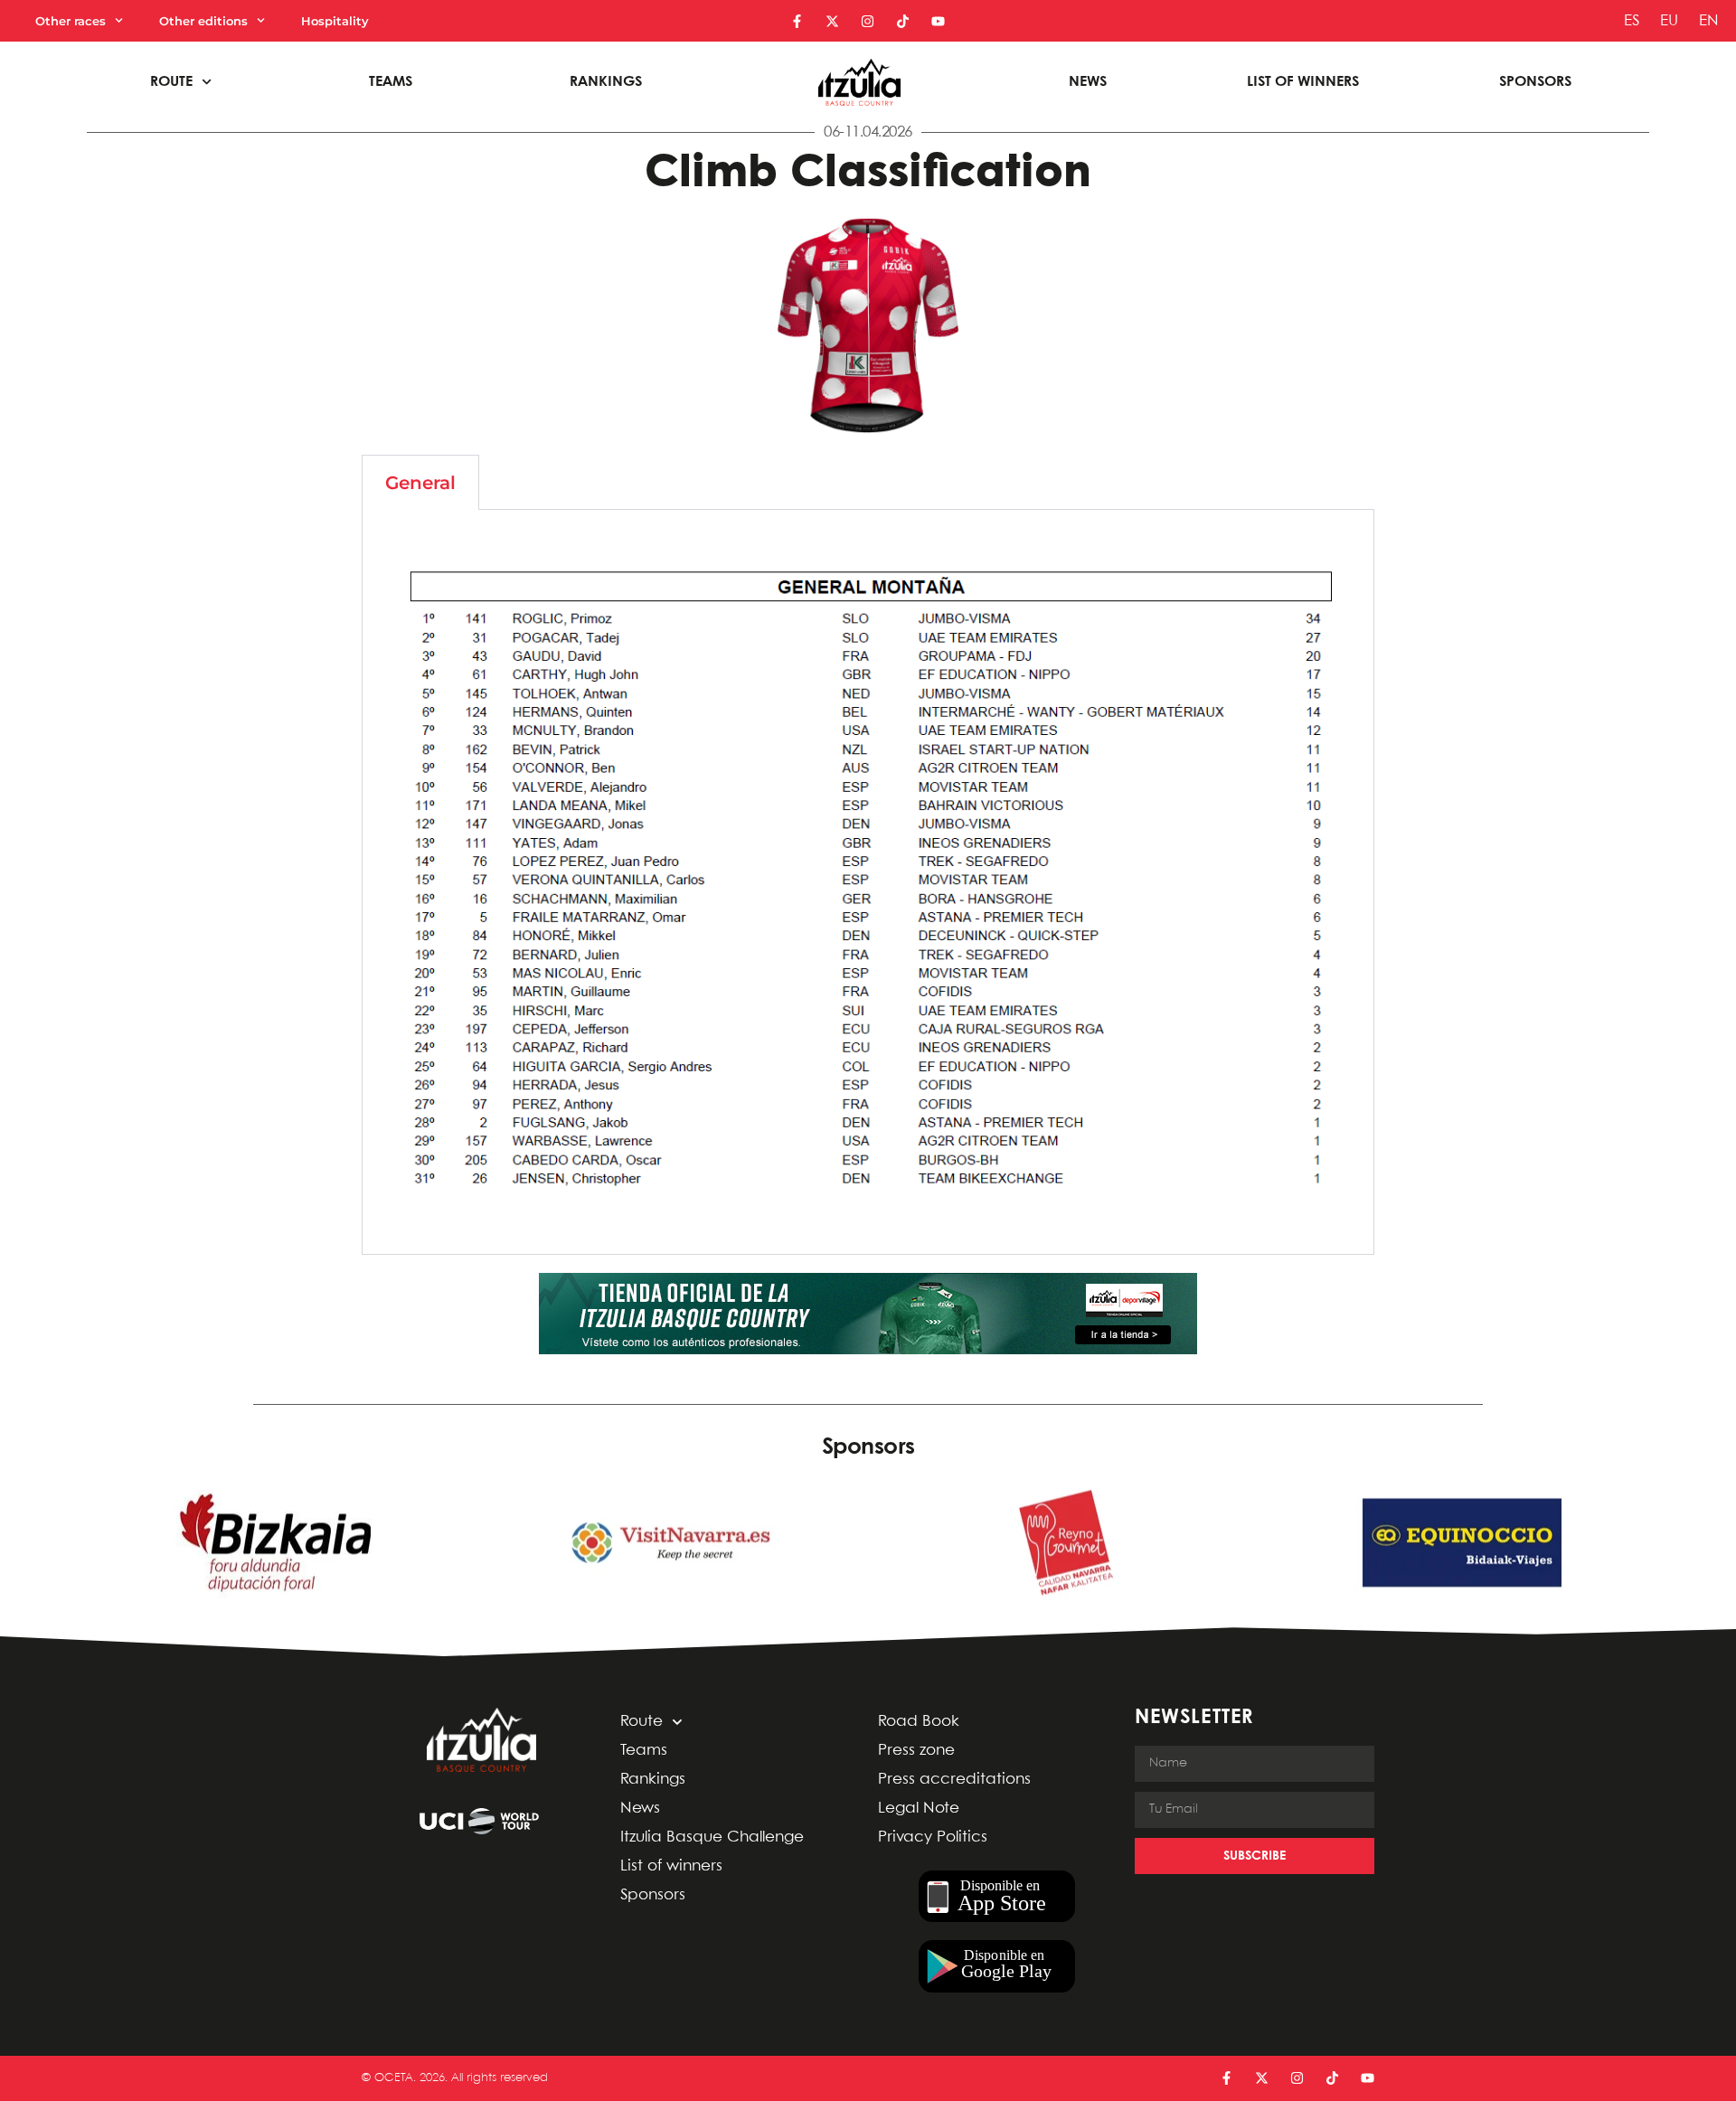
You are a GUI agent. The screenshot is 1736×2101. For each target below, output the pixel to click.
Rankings (606, 82)
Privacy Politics (933, 1837)
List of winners (1303, 82)
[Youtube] (938, 21)
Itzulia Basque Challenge (712, 1837)
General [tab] (420, 483)
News (1088, 82)
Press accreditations (954, 1780)
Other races (71, 21)
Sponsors (1535, 82)
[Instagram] (868, 21)
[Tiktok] (903, 21)
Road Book (919, 1722)
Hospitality (335, 21)
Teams (391, 82)
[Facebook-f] (797, 21)
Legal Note (919, 1809)
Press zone (916, 1751)
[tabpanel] (868, 882)
